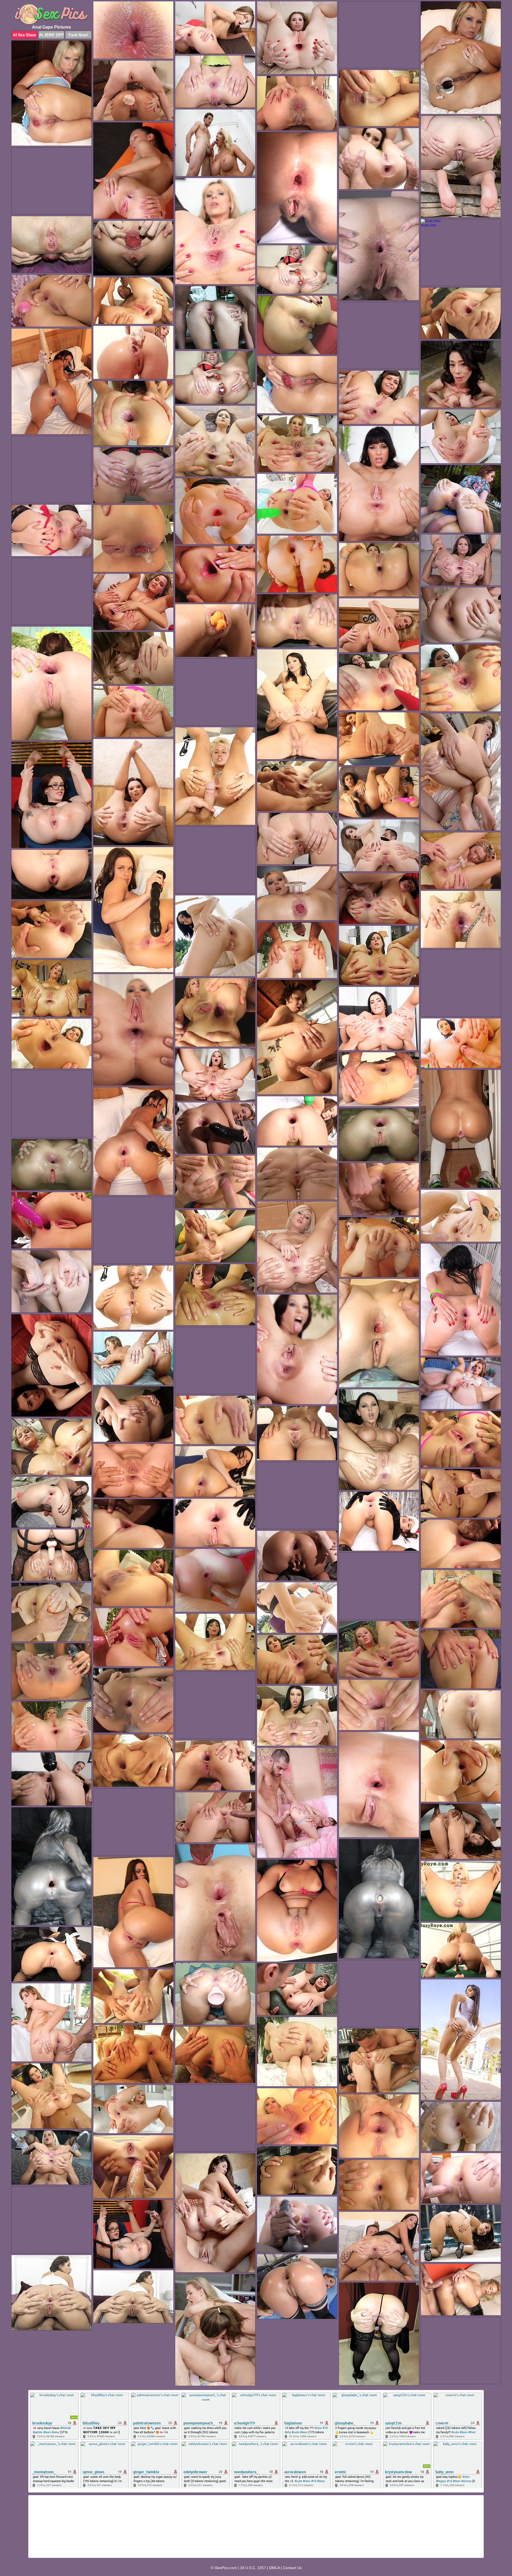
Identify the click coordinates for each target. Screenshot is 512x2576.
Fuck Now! (78, 35)
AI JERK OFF (51, 35)
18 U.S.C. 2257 (253, 2568)
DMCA (274, 2568)
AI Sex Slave (24, 35)
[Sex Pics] (51, 14)
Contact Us (292, 2568)
